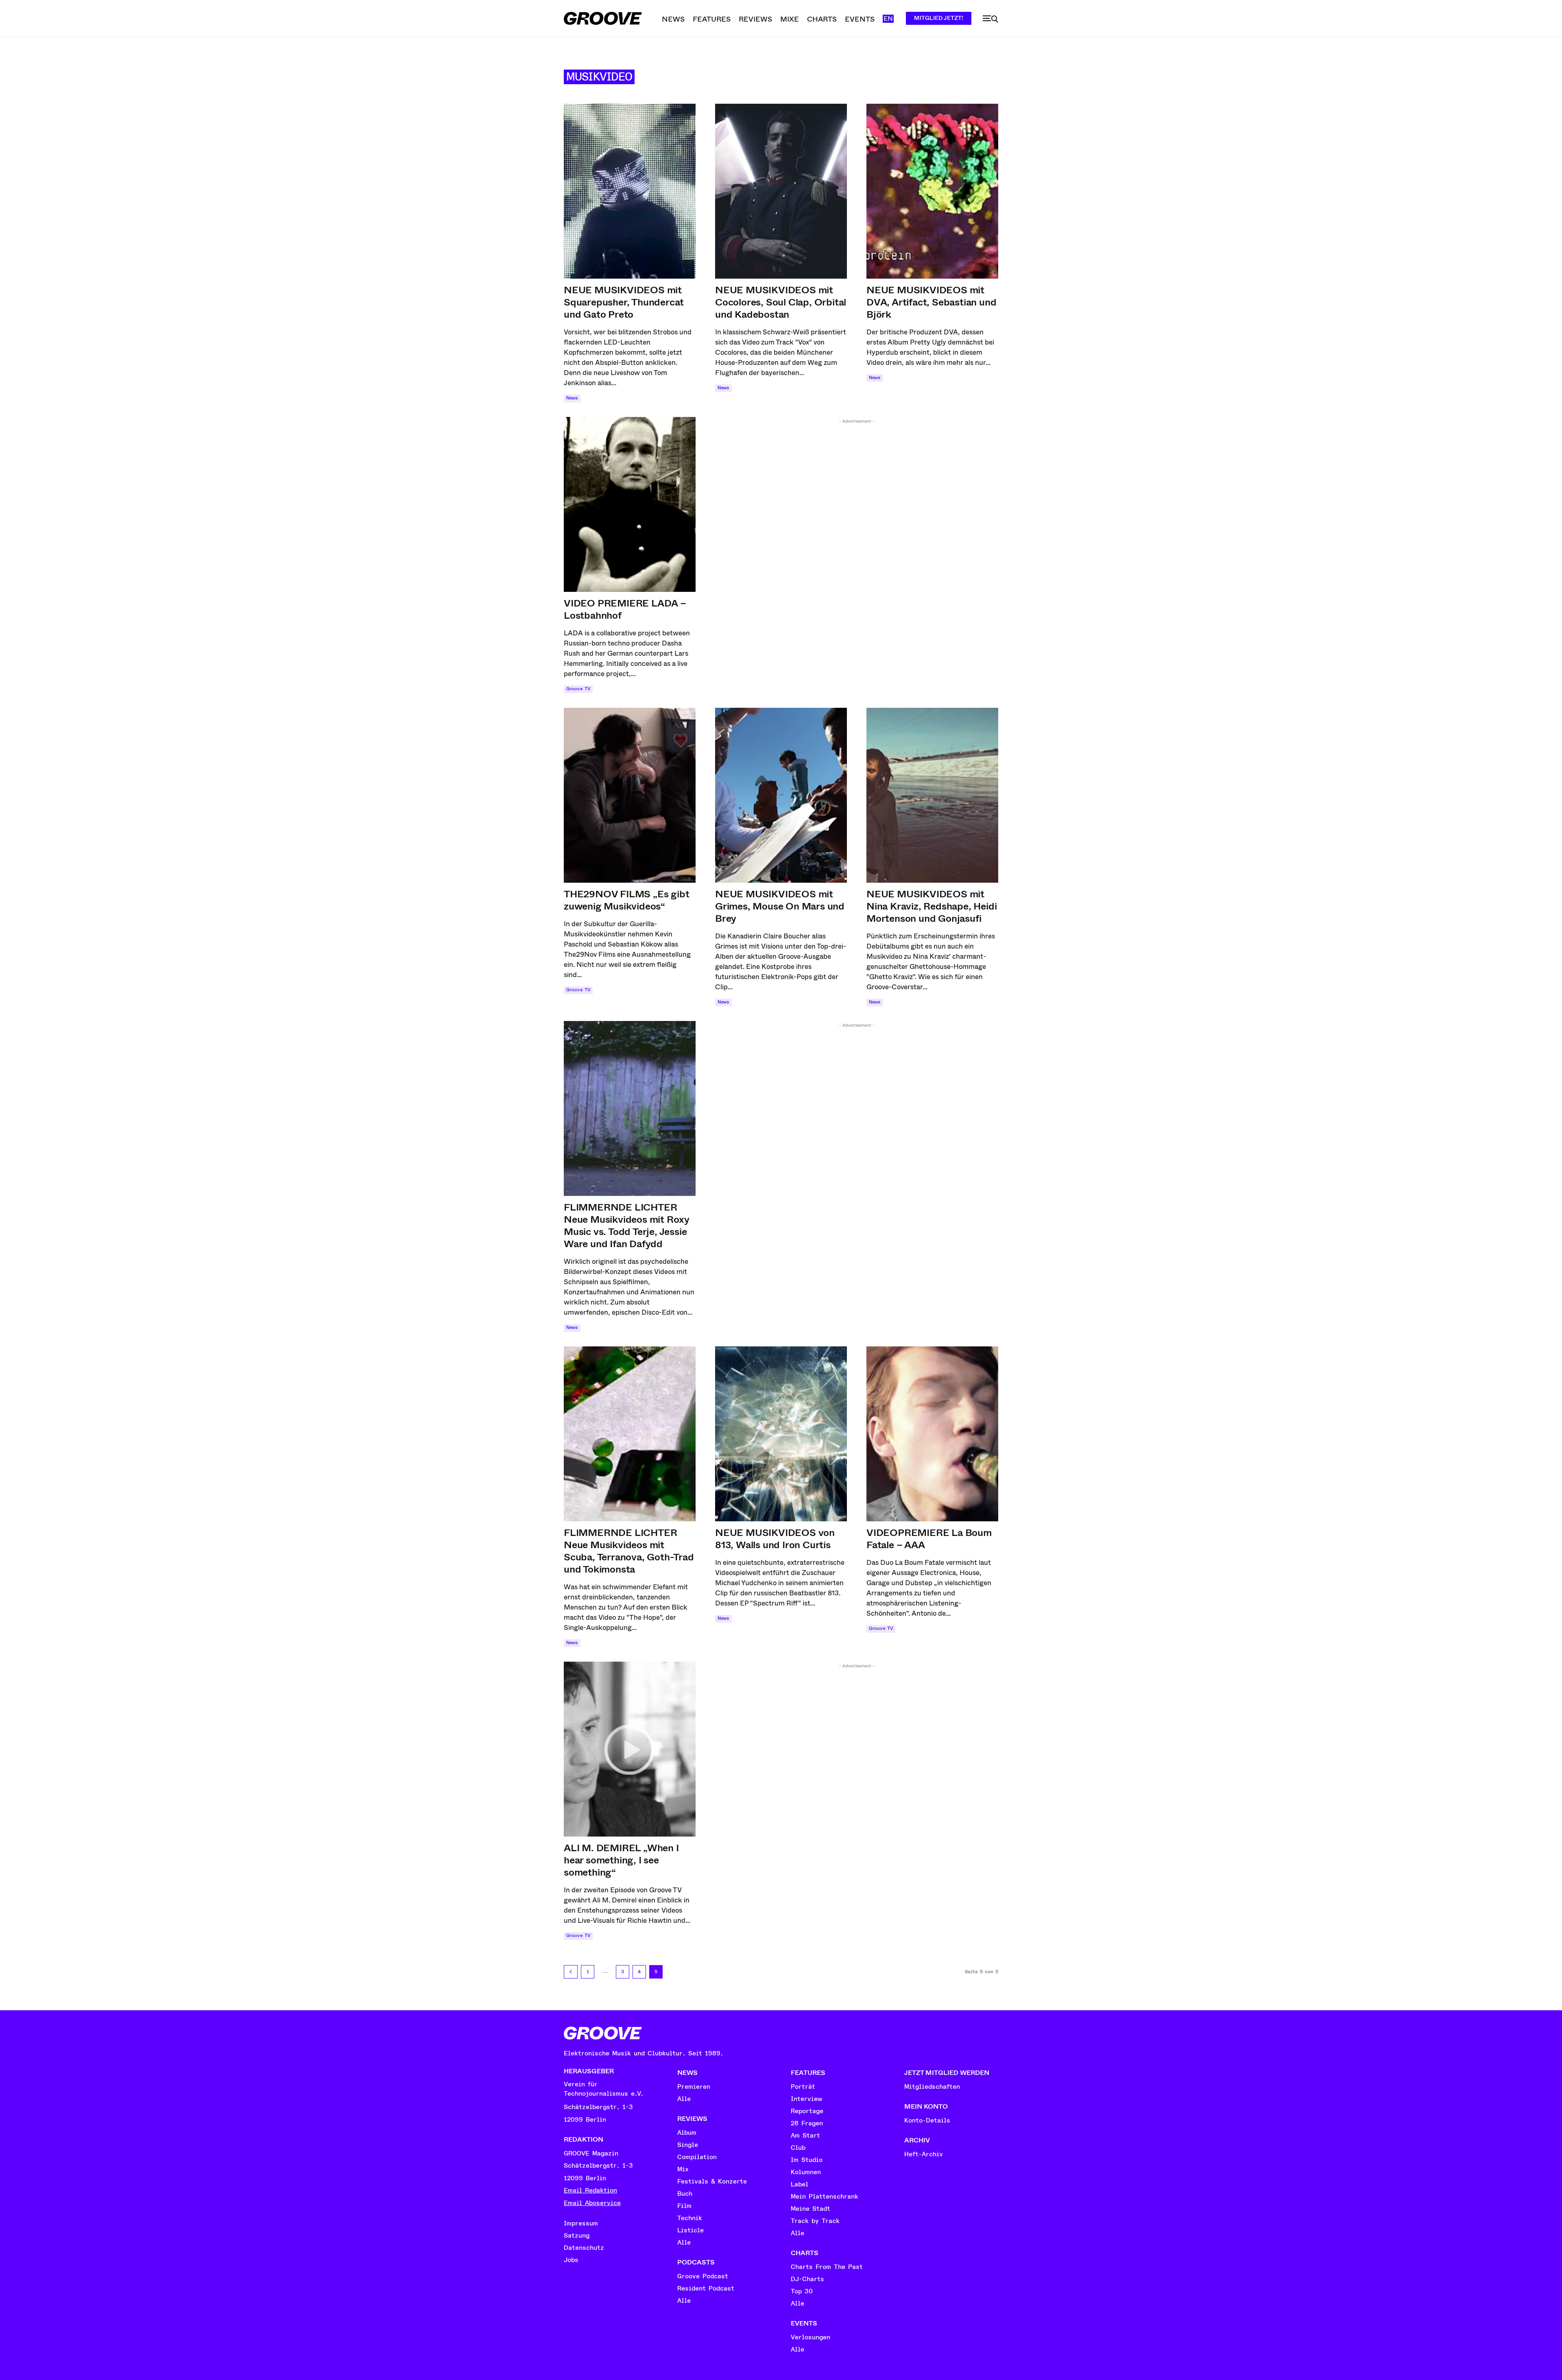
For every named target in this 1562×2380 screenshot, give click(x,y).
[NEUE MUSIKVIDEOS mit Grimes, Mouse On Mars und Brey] (781, 795)
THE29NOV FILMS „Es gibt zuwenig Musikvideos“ (626, 900)
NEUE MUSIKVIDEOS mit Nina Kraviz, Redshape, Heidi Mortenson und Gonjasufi (932, 906)
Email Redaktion (590, 2190)
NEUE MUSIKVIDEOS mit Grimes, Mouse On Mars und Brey (780, 906)
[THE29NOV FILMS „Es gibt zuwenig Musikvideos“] (630, 795)
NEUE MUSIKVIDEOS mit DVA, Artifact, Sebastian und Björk (931, 302)
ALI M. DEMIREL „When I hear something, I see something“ (621, 1860)
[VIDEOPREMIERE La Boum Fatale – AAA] (932, 1434)
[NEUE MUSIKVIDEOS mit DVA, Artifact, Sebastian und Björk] (932, 191)
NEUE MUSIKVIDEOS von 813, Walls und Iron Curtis (775, 1539)
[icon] (990, 19)
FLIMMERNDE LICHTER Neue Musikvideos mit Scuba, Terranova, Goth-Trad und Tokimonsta (629, 1551)
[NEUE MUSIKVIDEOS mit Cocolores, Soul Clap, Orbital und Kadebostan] (781, 191)
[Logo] (603, 18)
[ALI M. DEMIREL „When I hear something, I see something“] (630, 1749)
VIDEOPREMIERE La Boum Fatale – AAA (929, 1539)
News (572, 398)
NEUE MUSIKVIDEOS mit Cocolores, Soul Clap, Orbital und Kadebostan (781, 302)
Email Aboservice (592, 2203)
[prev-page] (571, 1972)
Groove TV (578, 689)
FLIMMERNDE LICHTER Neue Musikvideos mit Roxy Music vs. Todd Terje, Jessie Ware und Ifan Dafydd (627, 1226)
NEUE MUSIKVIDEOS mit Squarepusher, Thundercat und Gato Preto (624, 302)
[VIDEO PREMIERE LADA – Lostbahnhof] (630, 504)
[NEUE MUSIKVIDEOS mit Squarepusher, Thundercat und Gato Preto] (630, 191)
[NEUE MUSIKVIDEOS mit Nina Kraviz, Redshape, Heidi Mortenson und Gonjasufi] (932, 795)
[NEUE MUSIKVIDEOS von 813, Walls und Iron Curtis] (781, 1434)
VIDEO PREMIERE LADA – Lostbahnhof (625, 609)
